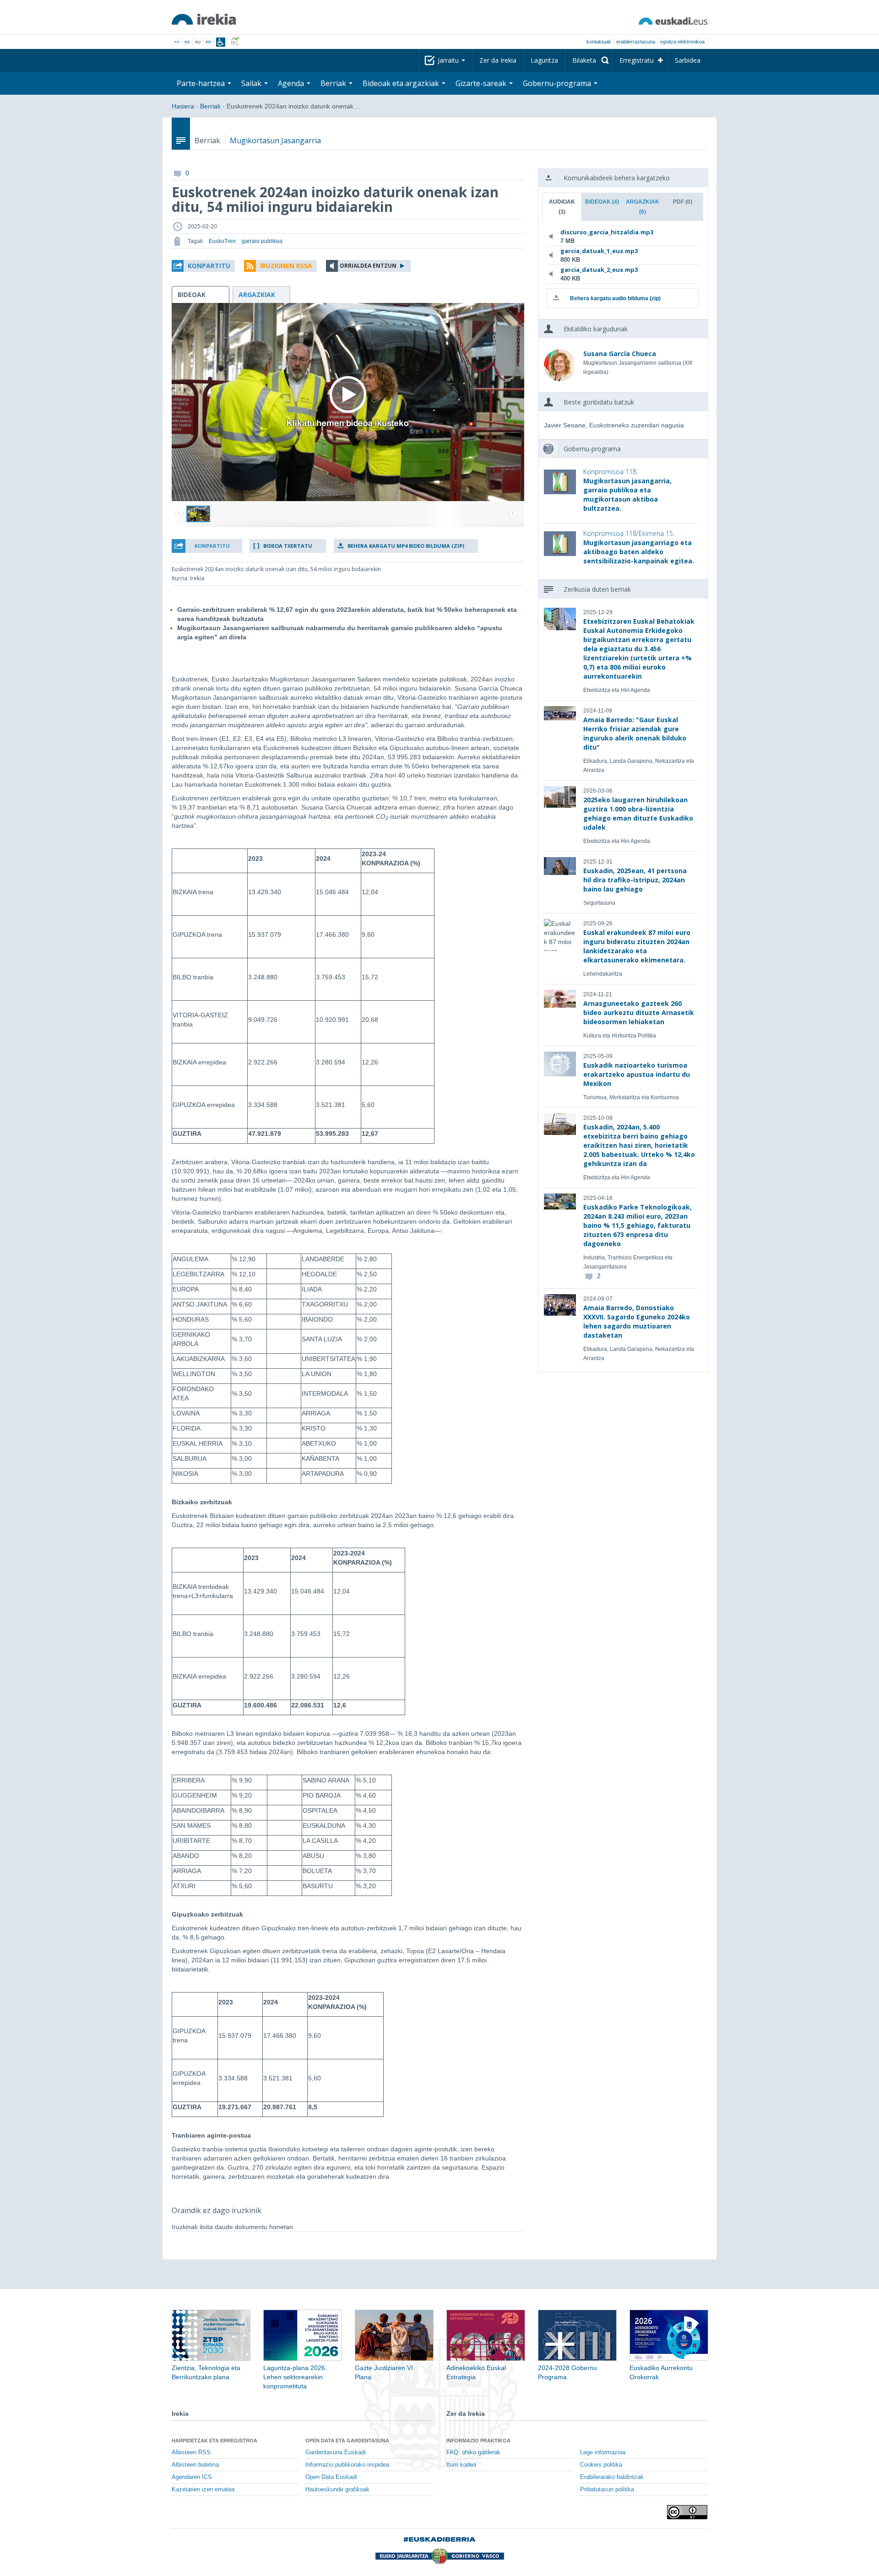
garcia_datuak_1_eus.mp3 (599, 251)
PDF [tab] (683, 202)
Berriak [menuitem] (334, 83)
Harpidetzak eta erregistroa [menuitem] (214, 2441)
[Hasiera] (204, 19)
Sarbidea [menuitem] (688, 60)
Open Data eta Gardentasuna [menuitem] (347, 2441)
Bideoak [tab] (602, 202)
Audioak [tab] (562, 207)
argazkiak (257, 294)
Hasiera (183, 106)
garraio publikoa (262, 241)
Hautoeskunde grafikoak (337, 2490)
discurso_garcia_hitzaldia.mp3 (607, 232)
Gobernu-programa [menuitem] (558, 83)
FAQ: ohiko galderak (473, 2452)
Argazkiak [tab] (643, 207)
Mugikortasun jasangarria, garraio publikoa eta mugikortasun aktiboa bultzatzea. (627, 490)
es (187, 42)
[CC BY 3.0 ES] (687, 2512)
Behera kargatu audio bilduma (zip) (615, 298)
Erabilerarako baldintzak (612, 2477)
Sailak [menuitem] (252, 83)
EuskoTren (222, 241)
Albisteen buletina (195, 2465)
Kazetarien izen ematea (203, 2490)
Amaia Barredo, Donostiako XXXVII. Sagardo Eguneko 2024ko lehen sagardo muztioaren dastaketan (637, 1321)
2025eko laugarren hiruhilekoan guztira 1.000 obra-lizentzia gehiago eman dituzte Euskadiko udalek (638, 813)
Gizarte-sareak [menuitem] (482, 83)
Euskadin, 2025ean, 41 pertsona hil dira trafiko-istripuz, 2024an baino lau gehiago (635, 880)
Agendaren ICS (192, 2477)
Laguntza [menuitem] (544, 60)
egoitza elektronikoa (682, 42)
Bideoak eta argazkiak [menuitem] (402, 83)
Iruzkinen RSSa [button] (286, 266)
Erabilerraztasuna (636, 42)
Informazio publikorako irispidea (347, 2465)
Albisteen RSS (191, 2452)
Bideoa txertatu (288, 546)
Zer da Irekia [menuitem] (498, 60)
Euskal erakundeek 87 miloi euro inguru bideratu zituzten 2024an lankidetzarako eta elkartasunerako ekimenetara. (637, 946)
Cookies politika (601, 2465)
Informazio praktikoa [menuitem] (478, 2441)
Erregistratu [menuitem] (637, 60)
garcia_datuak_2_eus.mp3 (599, 270)
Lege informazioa (603, 2452)
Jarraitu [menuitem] (449, 60)
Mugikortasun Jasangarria (275, 140)
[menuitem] (589, 60)
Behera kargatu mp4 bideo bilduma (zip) (406, 546)
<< (177, 42)
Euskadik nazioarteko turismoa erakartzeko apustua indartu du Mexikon (637, 1074)
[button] (203, 266)
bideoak (192, 294)
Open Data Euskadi (331, 2477)
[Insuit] (221, 42)
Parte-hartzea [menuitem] (202, 83)
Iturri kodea (461, 2465)
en (208, 42)
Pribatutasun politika (607, 2490)
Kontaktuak (599, 42)
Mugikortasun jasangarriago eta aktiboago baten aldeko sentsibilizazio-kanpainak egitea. (639, 547)
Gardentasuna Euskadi (336, 2452)
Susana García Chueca (620, 354)
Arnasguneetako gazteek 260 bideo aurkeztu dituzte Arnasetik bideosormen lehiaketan (639, 1013)
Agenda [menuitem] (292, 83)
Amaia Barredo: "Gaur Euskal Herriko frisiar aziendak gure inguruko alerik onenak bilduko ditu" (635, 733)
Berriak (210, 106)
